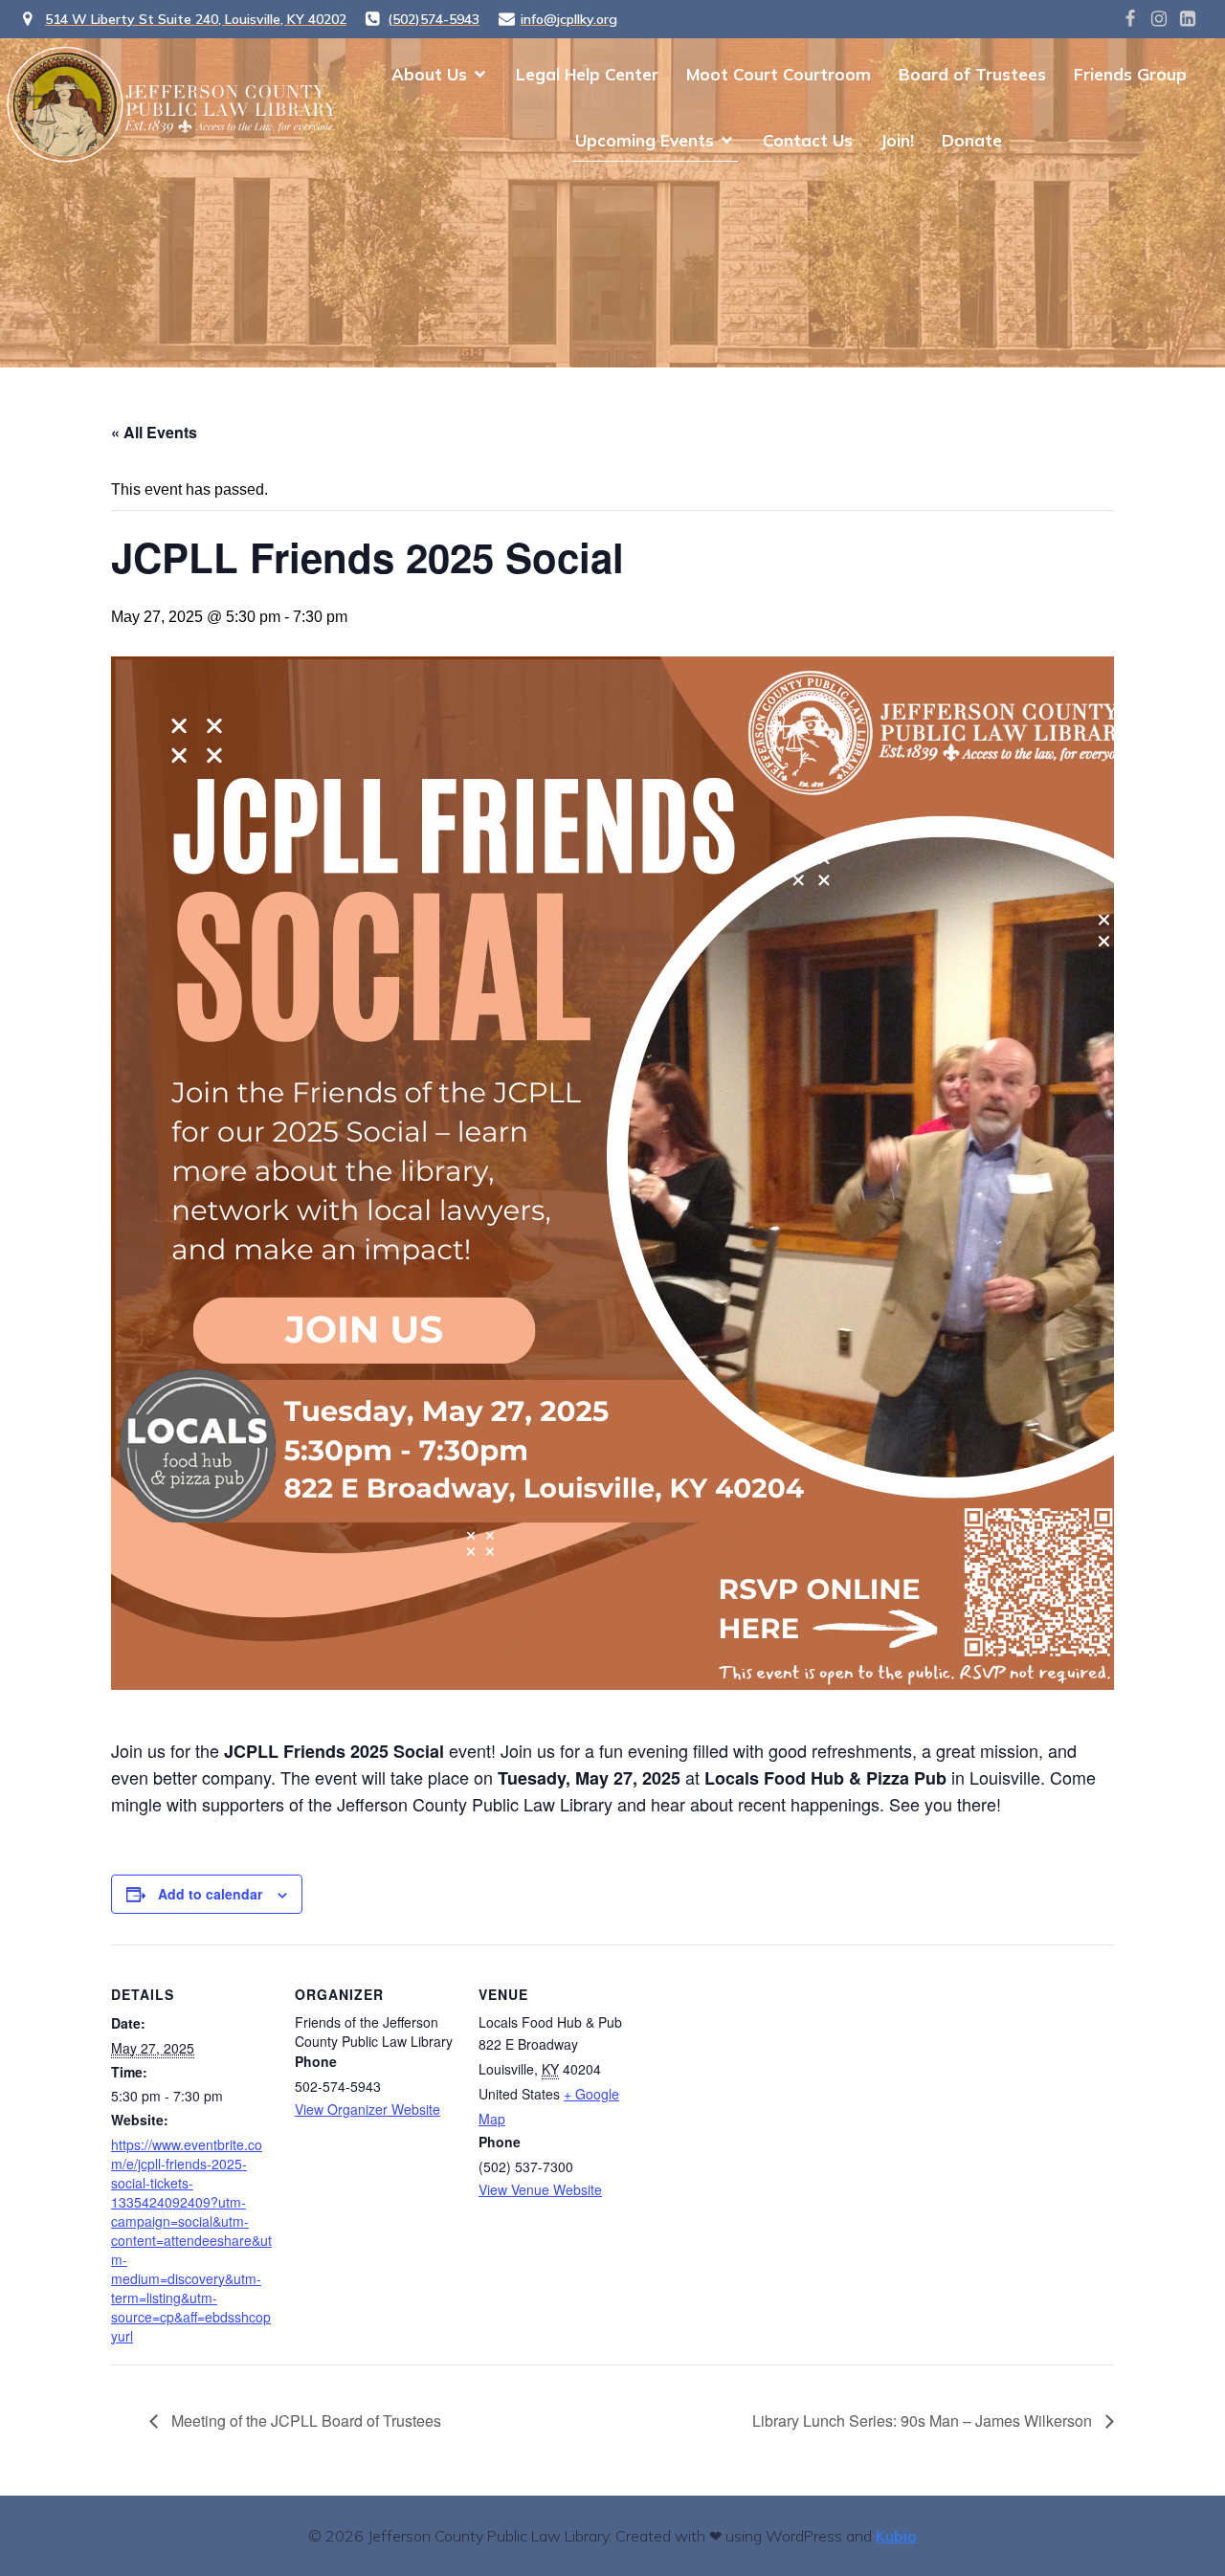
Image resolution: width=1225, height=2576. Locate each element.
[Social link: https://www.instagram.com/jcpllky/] (1159, 19)
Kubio (896, 2536)
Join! (897, 140)
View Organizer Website (367, 2109)
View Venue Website (540, 2189)
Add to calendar (210, 1894)
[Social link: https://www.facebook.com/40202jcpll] (1130, 19)
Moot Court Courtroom (779, 74)
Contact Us (808, 140)
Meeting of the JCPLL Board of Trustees (304, 2421)
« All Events (154, 432)
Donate (972, 140)
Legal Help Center (587, 74)
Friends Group (1130, 74)
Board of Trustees (972, 74)
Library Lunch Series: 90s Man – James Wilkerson (924, 2421)
